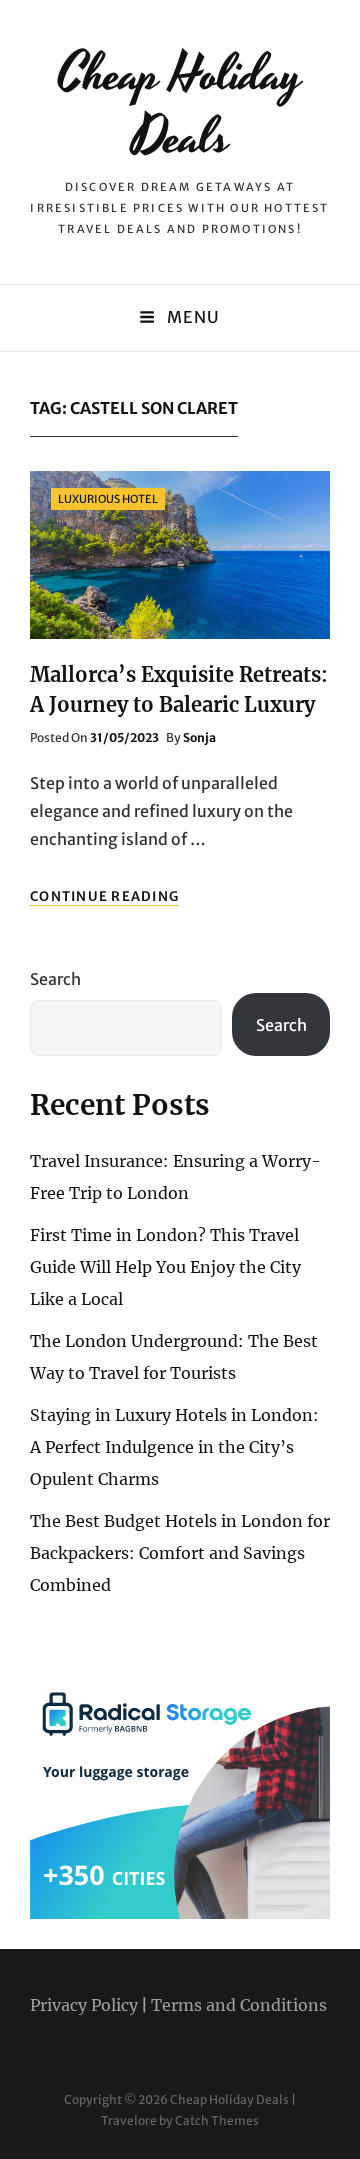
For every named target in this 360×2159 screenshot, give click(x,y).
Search (55, 979)
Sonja (199, 737)
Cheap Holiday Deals (179, 106)
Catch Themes (217, 2120)
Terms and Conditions (239, 2005)
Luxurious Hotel (108, 499)
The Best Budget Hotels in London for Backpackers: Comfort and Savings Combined (180, 1553)
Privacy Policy (84, 2005)
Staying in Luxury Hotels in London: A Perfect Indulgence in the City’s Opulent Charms (174, 1447)
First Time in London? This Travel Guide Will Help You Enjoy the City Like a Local (165, 1267)
